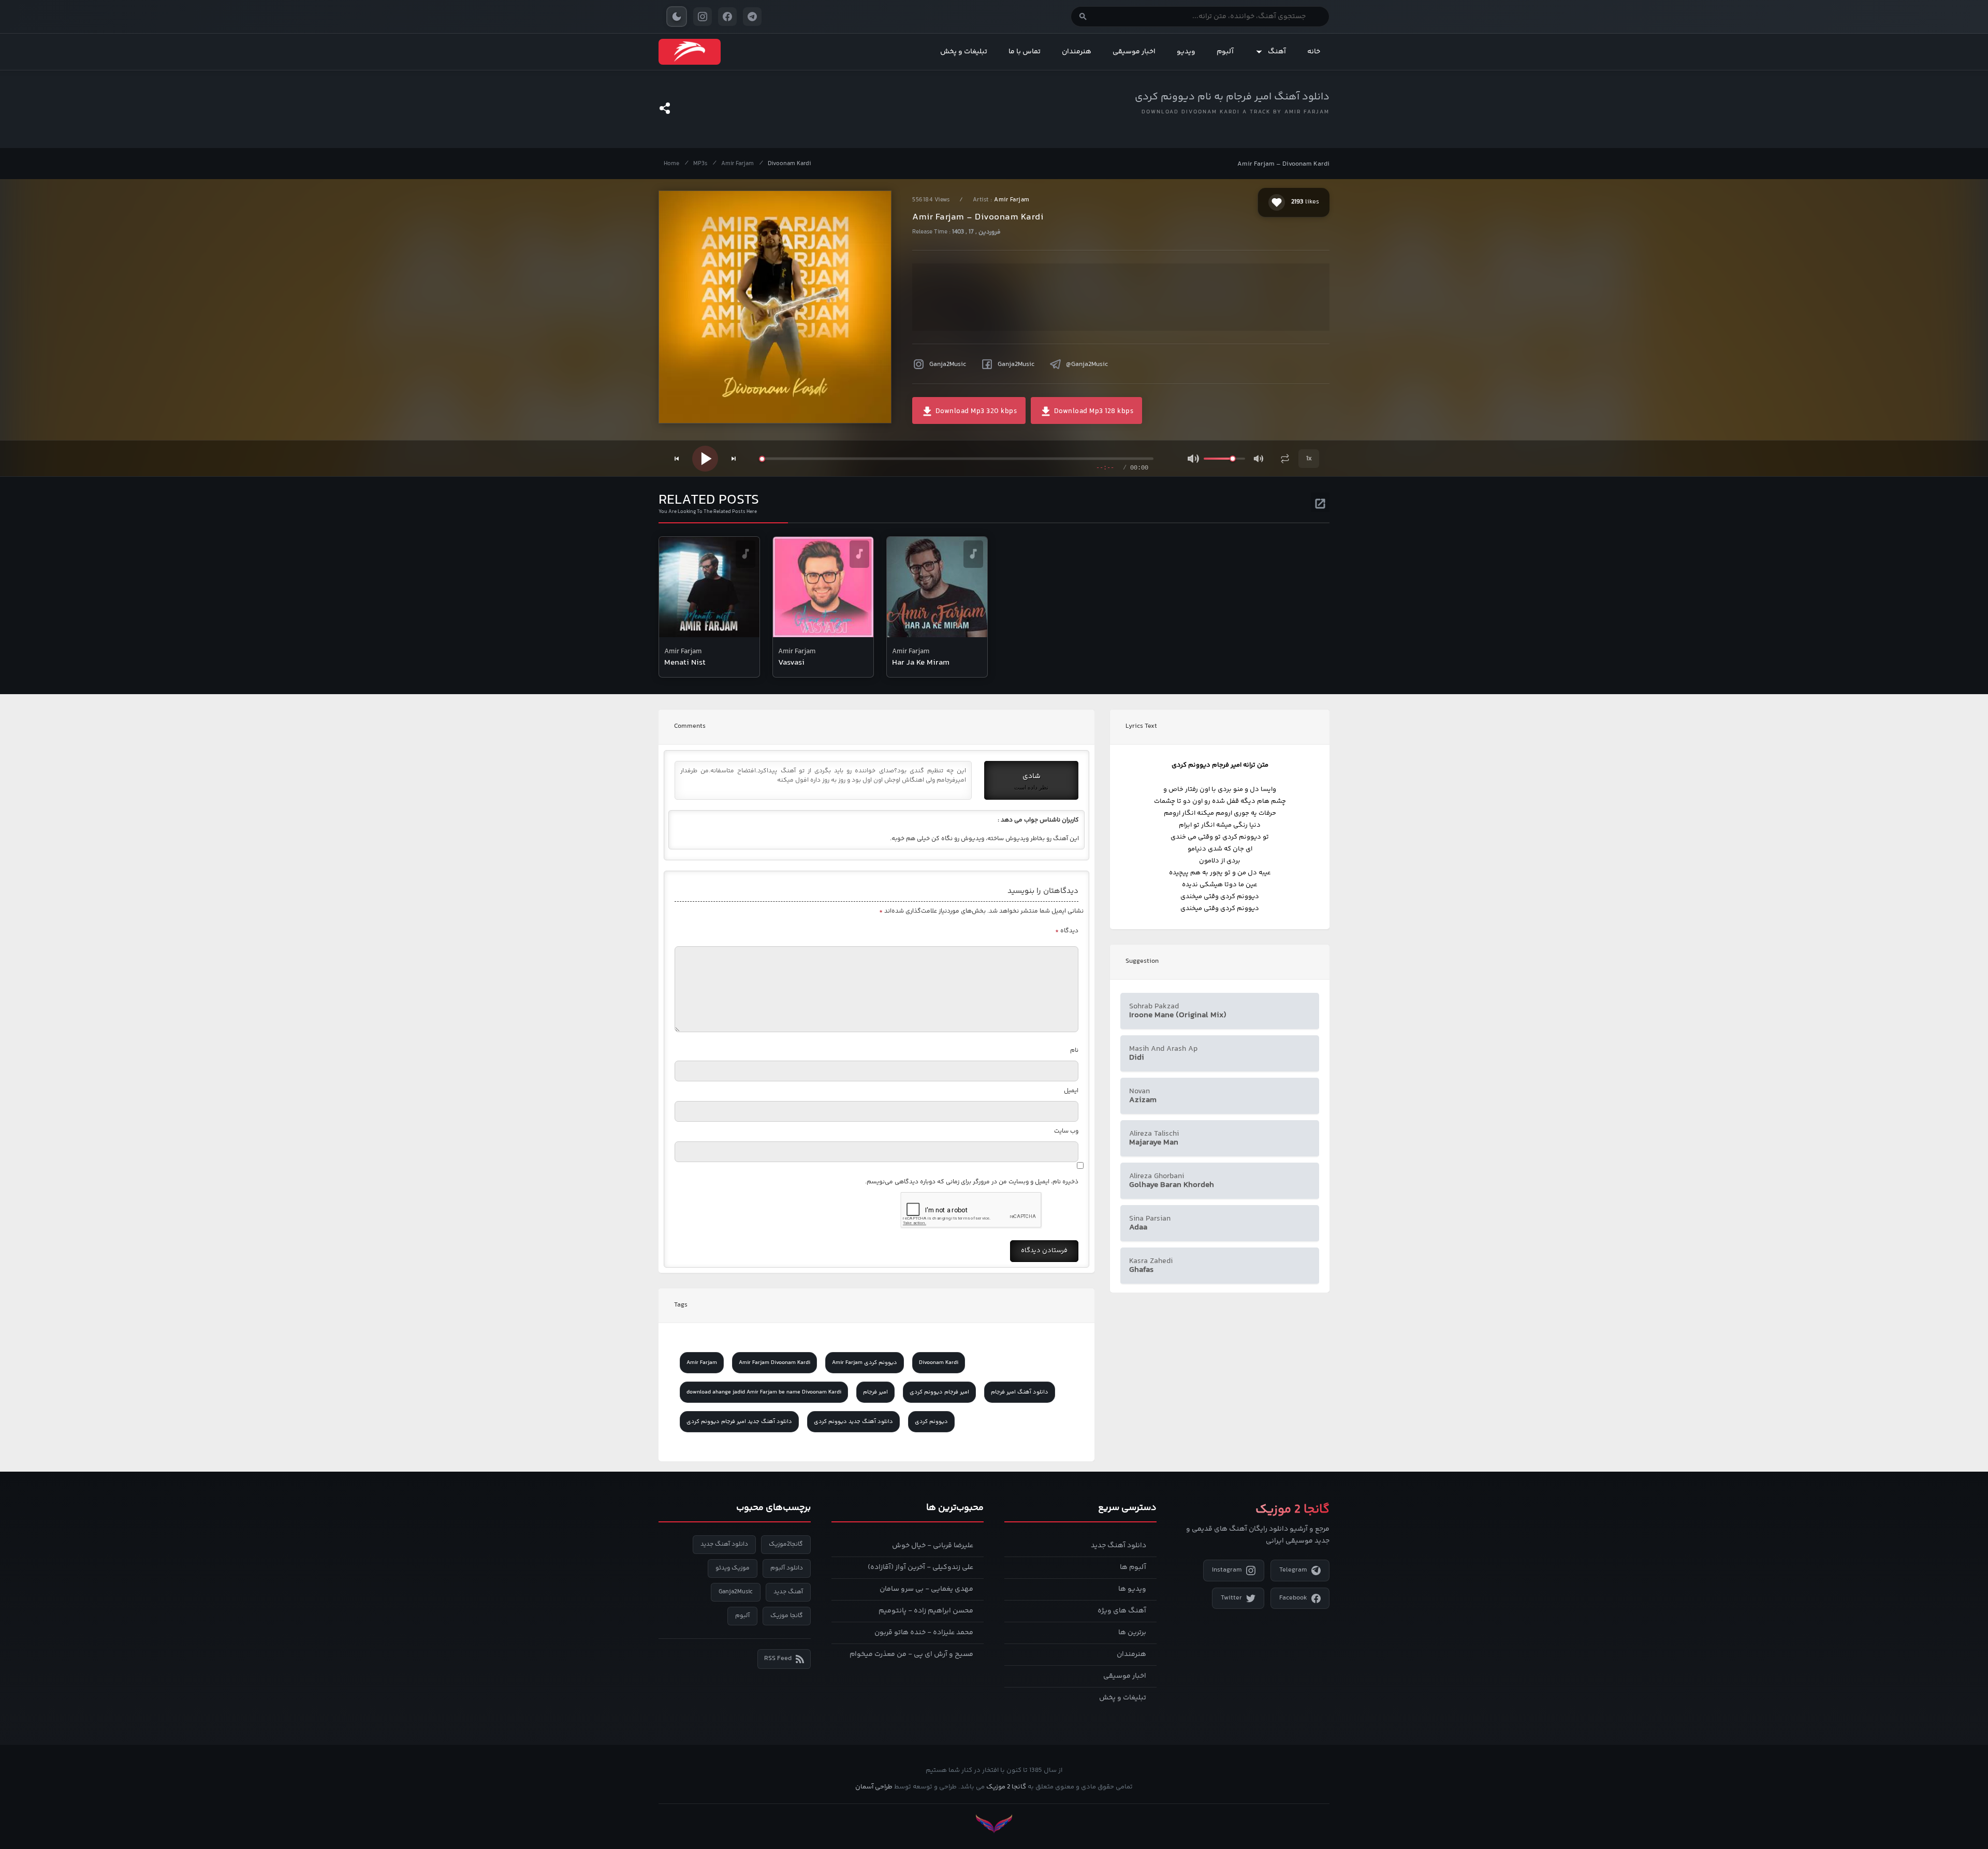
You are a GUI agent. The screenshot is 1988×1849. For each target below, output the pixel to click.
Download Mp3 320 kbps (975, 412)
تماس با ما (1025, 52)
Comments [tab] (690, 726)
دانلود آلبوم (787, 1568)
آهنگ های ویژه (1122, 1611)
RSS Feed (778, 1659)
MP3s (700, 164)
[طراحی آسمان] (994, 1824)
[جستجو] (1083, 17)
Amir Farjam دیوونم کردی (865, 1363)
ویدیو (1186, 52)
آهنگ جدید (788, 1592)
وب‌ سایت (1066, 1131)
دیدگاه (1067, 931)
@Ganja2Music (1087, 364)
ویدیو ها (1132, 1589)
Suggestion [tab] (1142, 961)
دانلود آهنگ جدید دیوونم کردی (853, 1422)
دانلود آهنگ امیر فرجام (1020, 1392)
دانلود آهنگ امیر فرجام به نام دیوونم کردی (1232, 97)
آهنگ (1277, 52)
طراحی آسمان (874, 1787)
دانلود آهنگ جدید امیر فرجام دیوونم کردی (739, 1422)
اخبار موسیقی (1134, 52)
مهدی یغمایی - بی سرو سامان (926, 1589)
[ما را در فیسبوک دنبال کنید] (727, 17)
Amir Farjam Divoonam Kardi (774, 1363)
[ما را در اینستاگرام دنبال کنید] (703, 17)
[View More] (1320, 502)
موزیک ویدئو (733, 1568)
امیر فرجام (875, 1392)
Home (671, 164)
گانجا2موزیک (786, 1544)
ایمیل (1071, 1091)
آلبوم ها (1133, 1567)
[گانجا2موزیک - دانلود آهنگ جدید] (690, 52)
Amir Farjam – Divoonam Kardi (1283, 164)
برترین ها (1132, 1633)
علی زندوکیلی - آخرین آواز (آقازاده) (920, 1567)
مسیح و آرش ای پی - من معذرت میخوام (911, 1654)
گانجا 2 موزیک (1006, 1787)
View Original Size (782, 401)
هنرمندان (1077, 52)
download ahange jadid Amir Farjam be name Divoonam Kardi (764, 1392)
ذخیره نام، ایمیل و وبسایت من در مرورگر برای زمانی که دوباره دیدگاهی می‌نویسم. (972, 1182)
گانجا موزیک (787, 1616)
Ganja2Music (948, 364)
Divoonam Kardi (789, 164)
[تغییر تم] (677, 17)
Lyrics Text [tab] (1141, 726)
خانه (1314, 52)
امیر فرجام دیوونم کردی (939, 1392)
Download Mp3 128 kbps (1093, 412)
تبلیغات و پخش (964, 52)
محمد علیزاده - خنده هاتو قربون (924, 1633)
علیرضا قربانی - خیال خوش (933, 1546)
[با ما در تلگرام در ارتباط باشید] (752, 17)
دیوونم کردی (931, 1422)
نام (1074, 1051)
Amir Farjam (737, 164)
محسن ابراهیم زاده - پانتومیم (926, 1611)
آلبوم (1225, 52)
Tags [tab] (681, 1305)
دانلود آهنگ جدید (1119, 1546)
